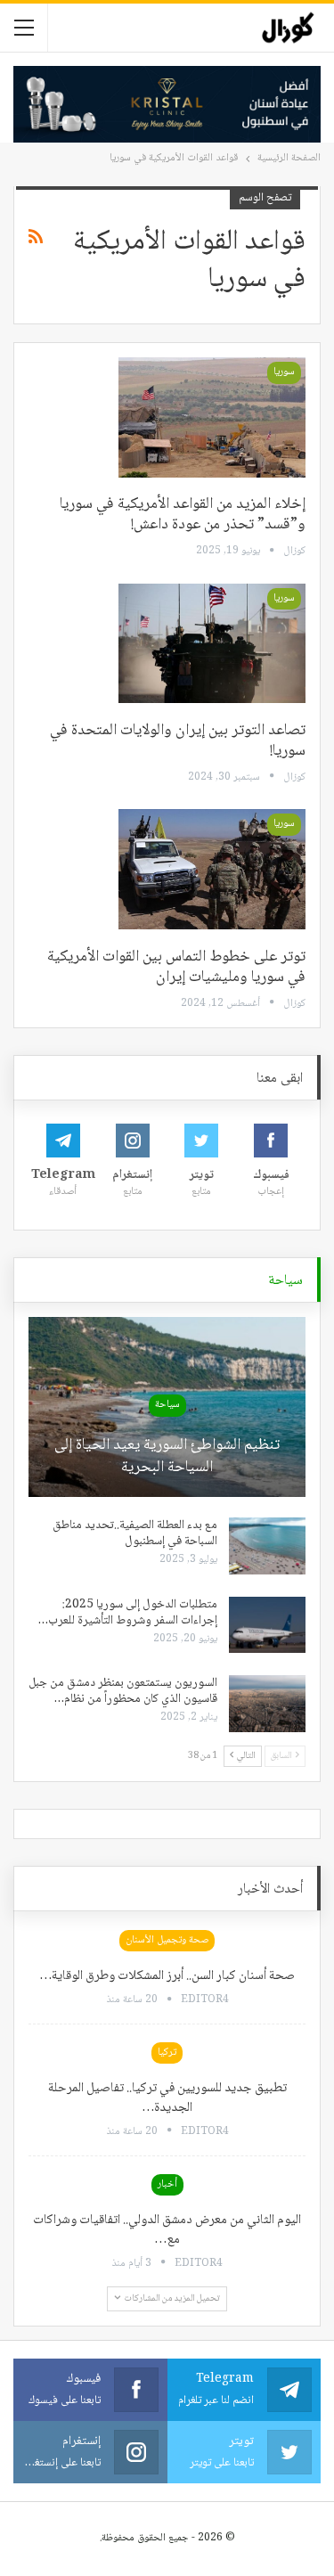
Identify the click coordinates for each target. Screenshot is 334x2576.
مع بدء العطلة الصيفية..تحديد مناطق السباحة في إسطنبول (135, 1533)
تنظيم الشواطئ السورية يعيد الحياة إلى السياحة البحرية (167, 1457)
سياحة (167, 1405)
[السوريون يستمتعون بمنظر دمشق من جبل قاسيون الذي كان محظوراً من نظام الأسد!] (267, 1704)
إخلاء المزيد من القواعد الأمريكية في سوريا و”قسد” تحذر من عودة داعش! (183, 515)
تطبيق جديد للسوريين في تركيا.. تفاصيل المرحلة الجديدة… (167, 2098)
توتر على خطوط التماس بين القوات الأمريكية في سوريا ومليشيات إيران (176, 967)
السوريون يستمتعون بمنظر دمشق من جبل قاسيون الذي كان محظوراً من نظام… (123, 1691)
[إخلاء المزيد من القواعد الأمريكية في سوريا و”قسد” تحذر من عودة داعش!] (212, 417)
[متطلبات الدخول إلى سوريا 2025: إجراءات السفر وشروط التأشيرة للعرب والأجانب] (267, 1625)
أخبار (167, 2184)
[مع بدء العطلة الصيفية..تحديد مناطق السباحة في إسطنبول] (267, 1546)
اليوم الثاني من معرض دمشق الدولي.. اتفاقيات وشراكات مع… (167, 2230)
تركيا (167, 2053)
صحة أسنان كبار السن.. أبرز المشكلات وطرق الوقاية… (167, 1976)
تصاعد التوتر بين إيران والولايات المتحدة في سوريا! (178, 741)
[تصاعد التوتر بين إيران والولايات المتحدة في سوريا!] (212, 643)
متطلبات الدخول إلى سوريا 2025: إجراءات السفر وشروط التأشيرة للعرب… (128, 1613)
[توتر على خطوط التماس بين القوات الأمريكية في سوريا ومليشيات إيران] (212, 869)
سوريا (284, 372)
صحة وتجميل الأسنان (167, 1940)
